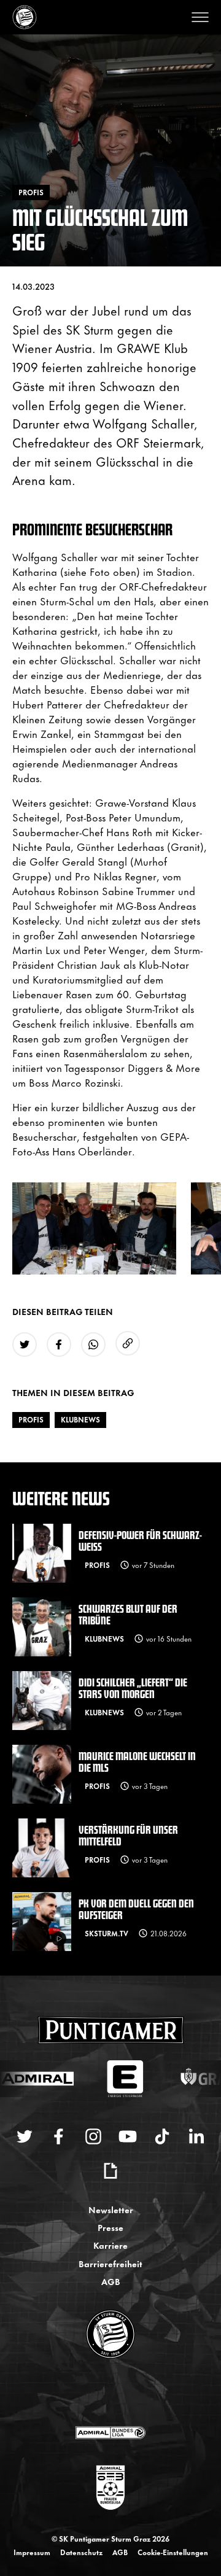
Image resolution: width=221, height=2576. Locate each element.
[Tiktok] (162, 2136)
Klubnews (80, 1419)
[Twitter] (25, 2136)
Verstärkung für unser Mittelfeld (128, 1835)
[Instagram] (93, 2136)
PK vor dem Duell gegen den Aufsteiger (136, 1909)
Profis (31, 1419)
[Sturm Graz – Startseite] (25, 17)
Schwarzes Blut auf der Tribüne (128, 1614)
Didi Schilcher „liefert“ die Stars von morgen (133, 1688)
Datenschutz (81, 2552)
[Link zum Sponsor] (110, 2432)
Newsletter (111, 2209)
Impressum (32, 2552)
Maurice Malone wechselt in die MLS (137, 1761)
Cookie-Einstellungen (173, 2552)
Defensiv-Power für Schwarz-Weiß (140, 1540)
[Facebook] (59, 2136)
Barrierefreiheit (110, 2263)
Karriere (110, 2245)
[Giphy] (110, 2171)
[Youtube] (128, 2136)
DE (99, 2393)
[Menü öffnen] (200, 17)
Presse (110, 2227)
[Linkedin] (196, 2136)
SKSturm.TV (107, 1933)
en (124, 2393)
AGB (111, 2281)
